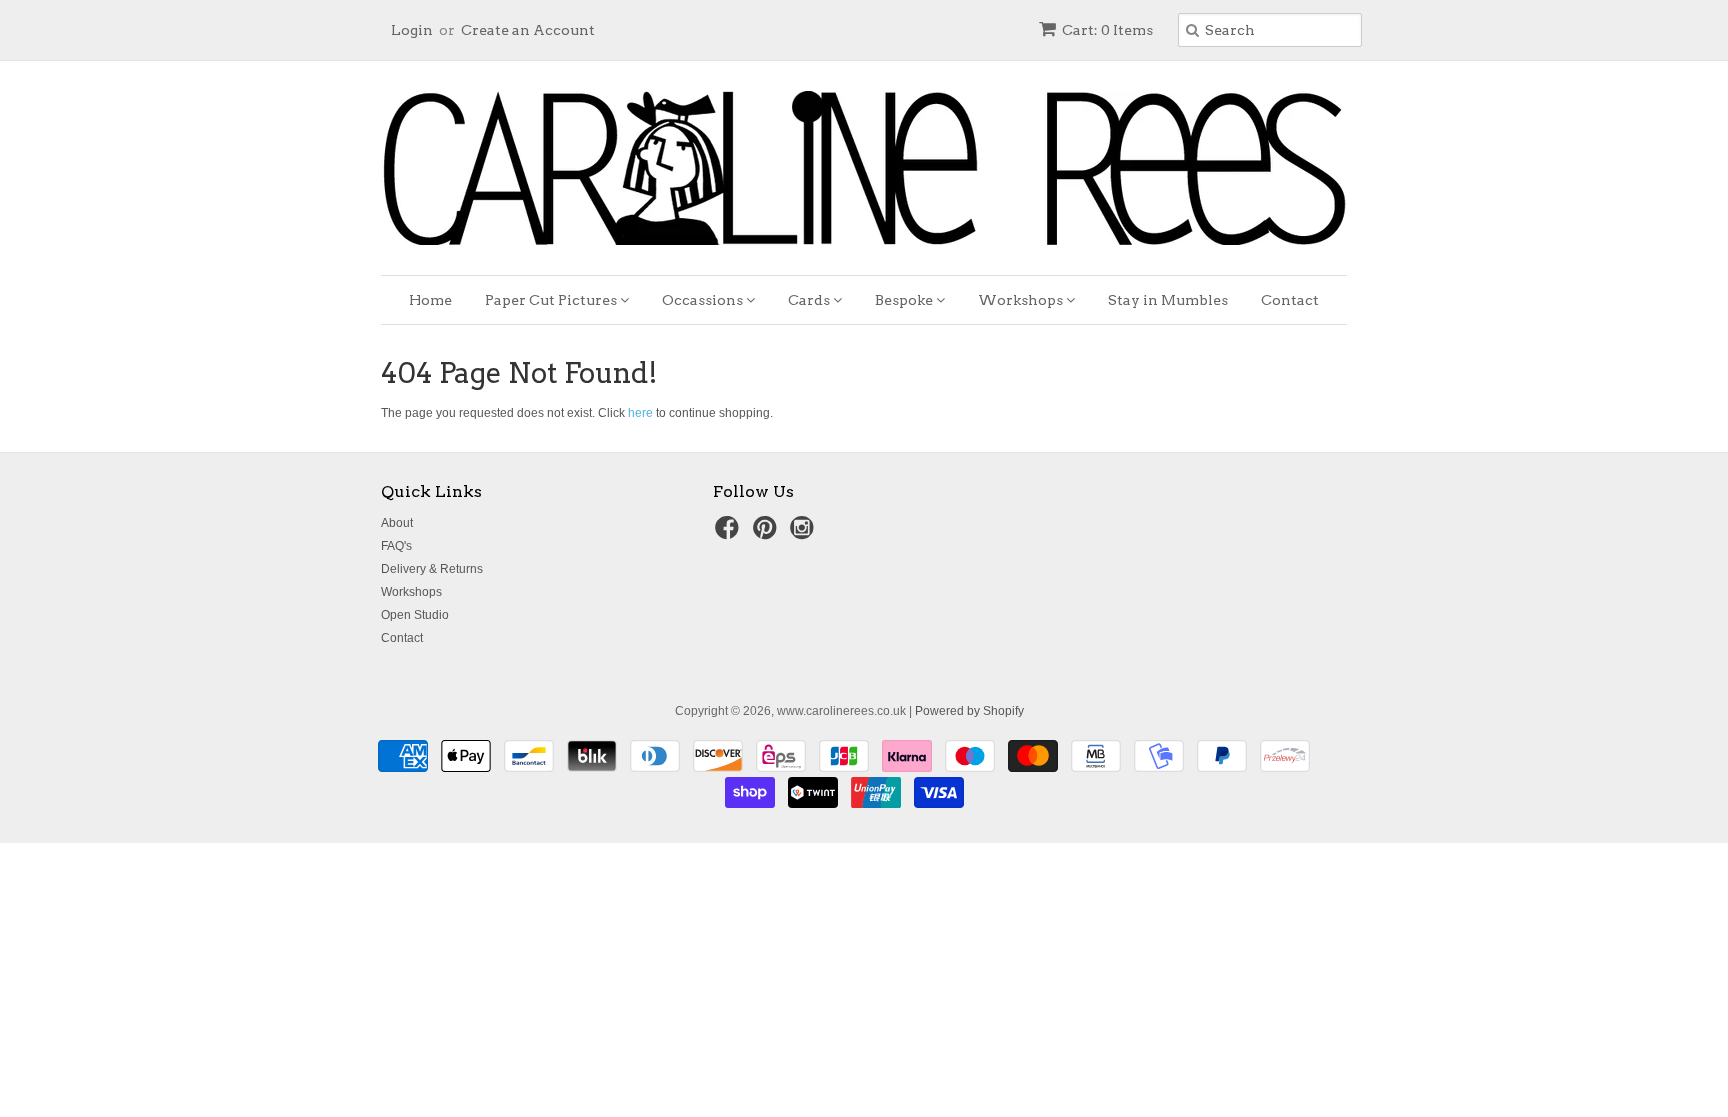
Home (430, 300)
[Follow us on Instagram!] (805, 534)
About (397, 523)
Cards (810, 300)
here (640, 413)
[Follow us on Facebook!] (730, 534)
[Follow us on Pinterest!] (768, 534)
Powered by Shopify (969, 711)
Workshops (1022, 300)
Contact (1290, 300)
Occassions (704, 300)
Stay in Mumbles (1168, 300)
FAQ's (396, 546)
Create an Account (528, 30)
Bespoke (905, 300)
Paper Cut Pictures (552, 300)
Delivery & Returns (432, 569)
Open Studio (415, 615)
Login (412, 30)
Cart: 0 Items (1107, 30)
